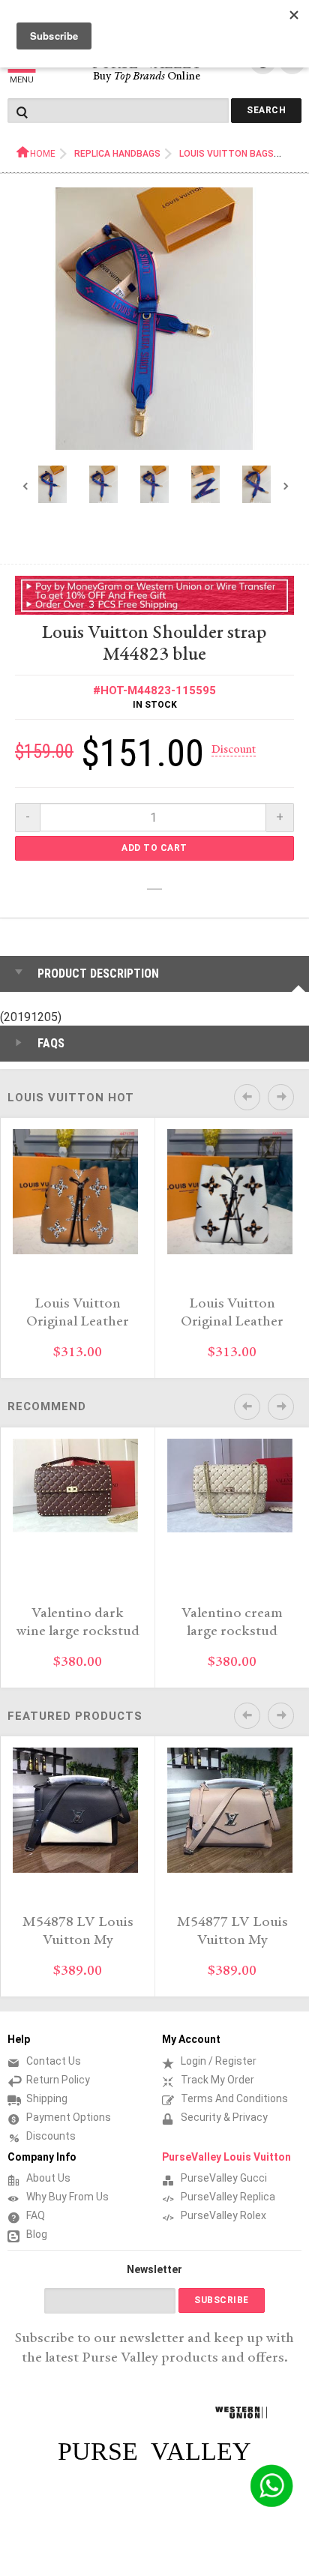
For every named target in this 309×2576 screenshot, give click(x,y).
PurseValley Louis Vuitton (226, 2157)
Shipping (47, 2098)
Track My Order (217, 2080)
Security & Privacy (224, 2117)
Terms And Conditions (234, 2098)
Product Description (98, 973)
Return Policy (58, 2080)
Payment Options (69, 2117)
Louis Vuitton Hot (71, 1098)
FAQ (36, 2215)
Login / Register (219, 2061)
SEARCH (266, 110)
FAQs (51, 1043)
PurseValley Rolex (223, 2215)
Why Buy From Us (67, 2197)
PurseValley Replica (228, 2197)
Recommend (47, 1406)
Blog (37, 2234)
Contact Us (54, 2061)
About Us (48, 2178)
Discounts (51, 2136)
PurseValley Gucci (224, 2178)
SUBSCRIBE (222, 2300)
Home (43, 154)
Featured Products (75, 1716)
